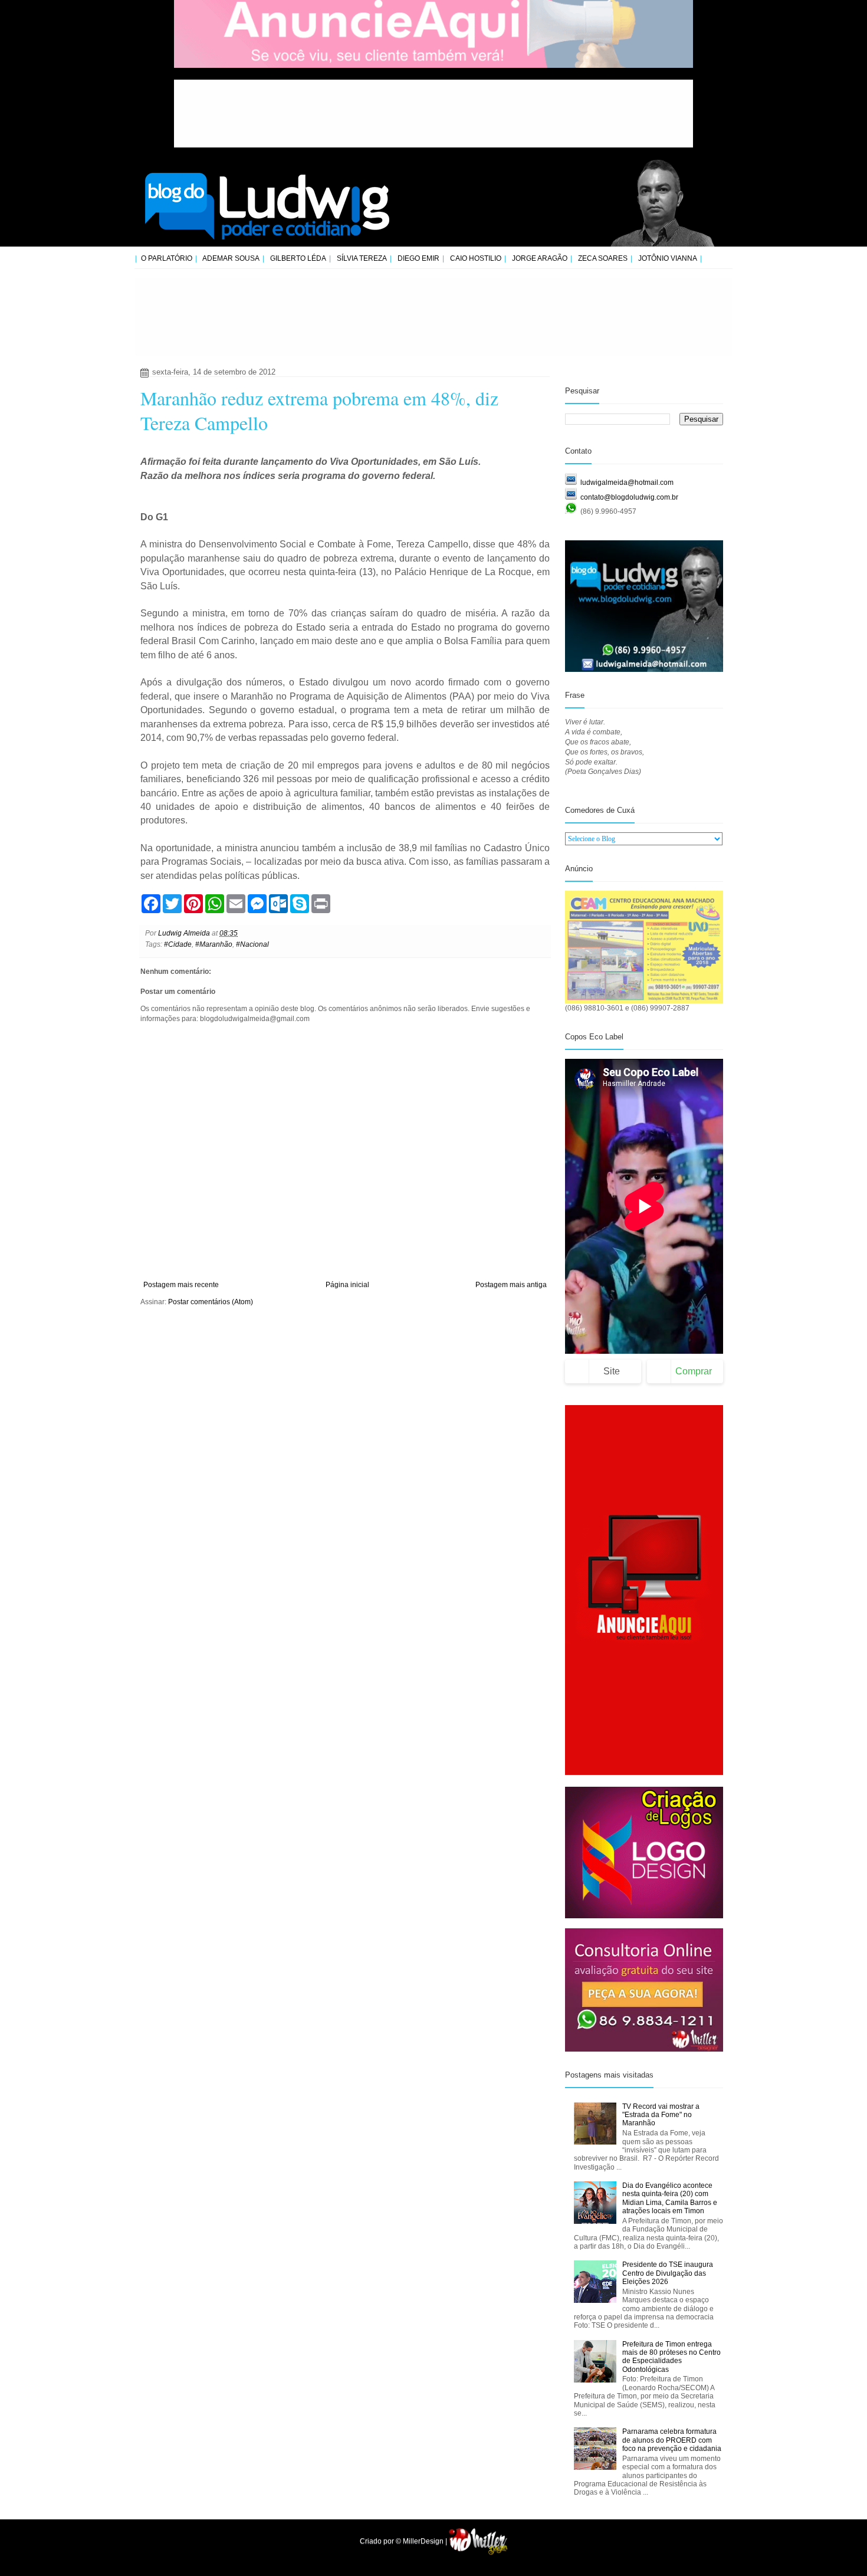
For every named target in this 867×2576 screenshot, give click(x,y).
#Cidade (178, 944)
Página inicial (347, 1285)
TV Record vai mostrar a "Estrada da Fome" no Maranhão (661, 2115)
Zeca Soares (603, 258)
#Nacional (252, 944)
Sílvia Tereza (362, 258)
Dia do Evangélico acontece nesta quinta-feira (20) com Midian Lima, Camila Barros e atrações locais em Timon (670, 2198)
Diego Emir (418, 258)
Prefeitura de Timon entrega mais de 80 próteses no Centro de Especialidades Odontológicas (671, 2357)
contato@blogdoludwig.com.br (629, 497)
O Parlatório (167, 258)
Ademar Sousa (231, 258)
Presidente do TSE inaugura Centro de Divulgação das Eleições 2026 (668, 2273)
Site (612, 1371)
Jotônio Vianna (668, 258)
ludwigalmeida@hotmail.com (627, 483)
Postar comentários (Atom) (211, 1302)
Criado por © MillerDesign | (404, 2541)
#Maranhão (214, 944)
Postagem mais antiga (511, 1285)
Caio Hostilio (476, 258)
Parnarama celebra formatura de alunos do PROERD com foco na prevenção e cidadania (672, 2440)
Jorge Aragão (540, 258)
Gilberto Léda (298, 258)
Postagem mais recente (181, 1285)
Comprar (694, 1371)
